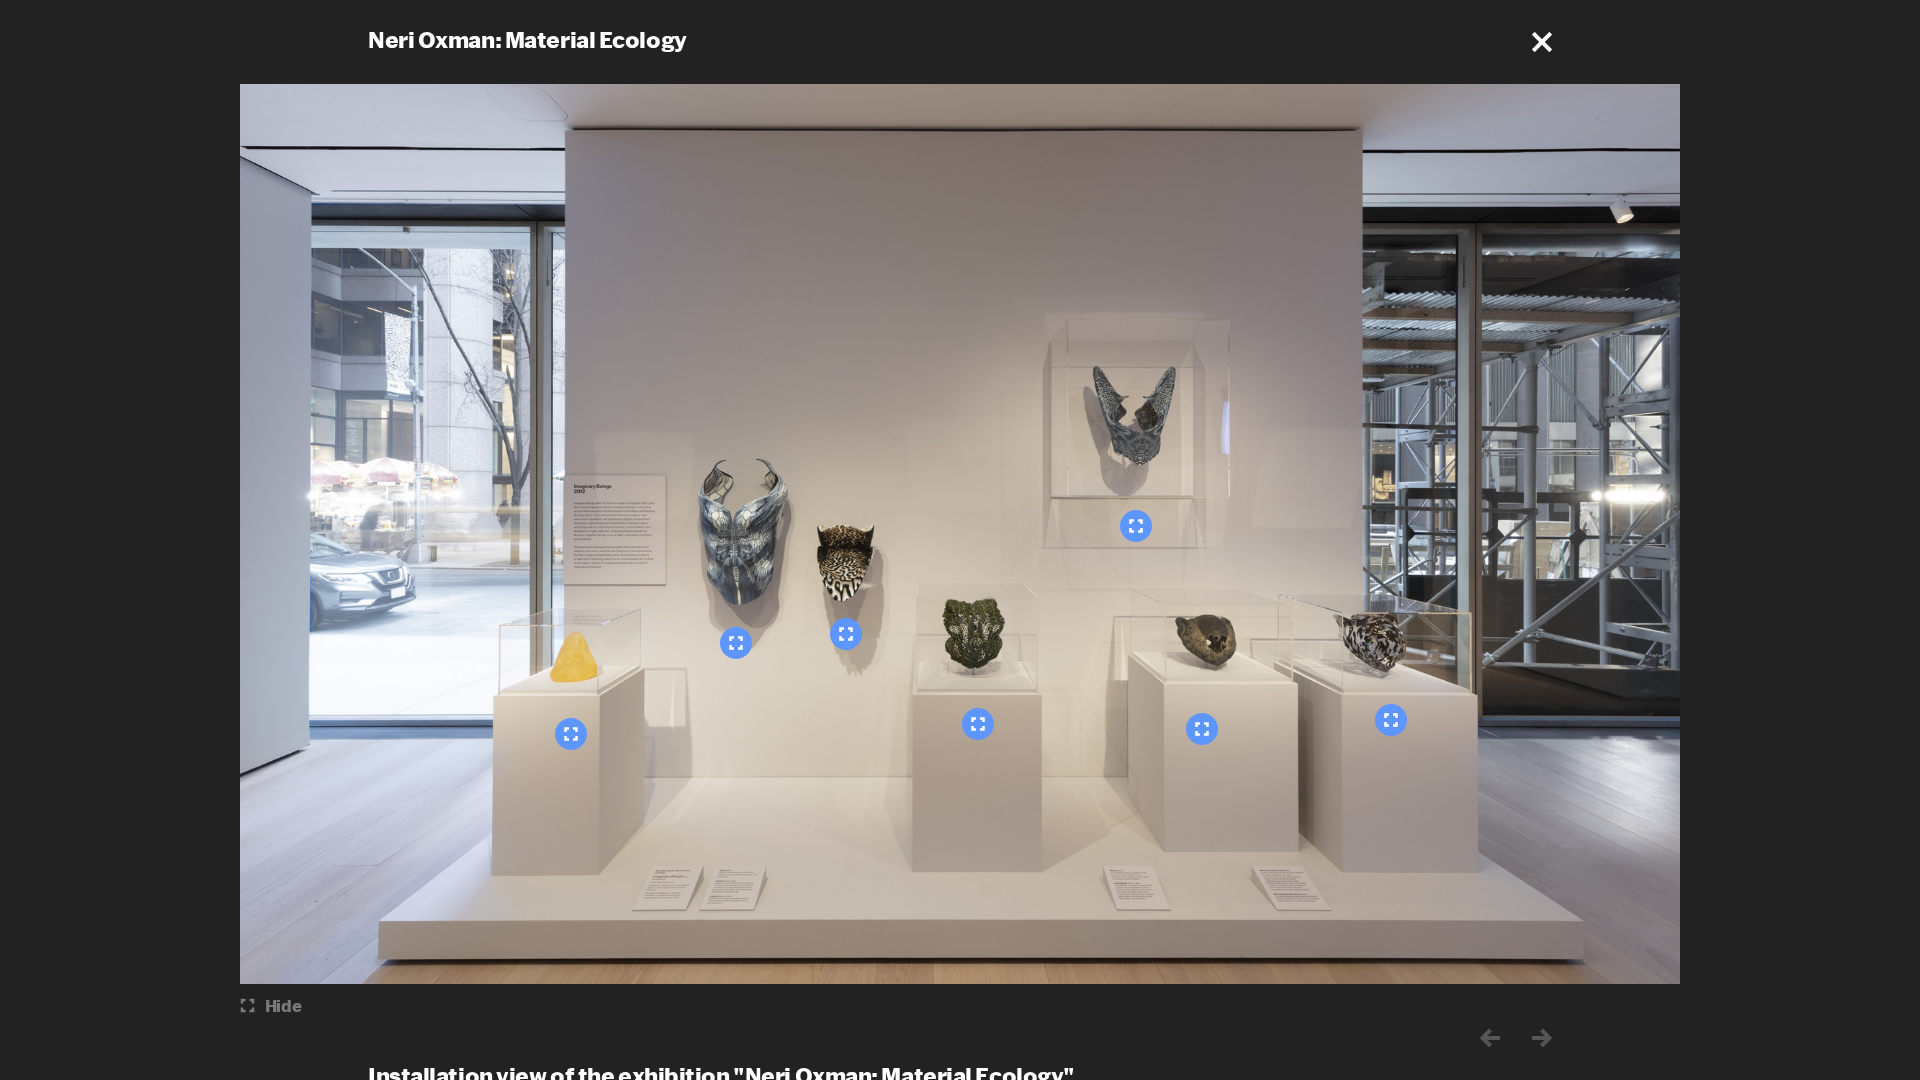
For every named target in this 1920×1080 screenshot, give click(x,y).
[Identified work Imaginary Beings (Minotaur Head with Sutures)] (1391, 720)
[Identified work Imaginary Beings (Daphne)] (571, 734)
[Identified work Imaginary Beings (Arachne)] (736, 643)
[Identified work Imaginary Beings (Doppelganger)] (1136, 526)
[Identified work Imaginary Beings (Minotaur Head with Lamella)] (1202, 729)
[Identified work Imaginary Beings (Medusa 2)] (978, 724)
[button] (1542, 42)
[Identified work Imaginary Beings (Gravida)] (846, 634)
